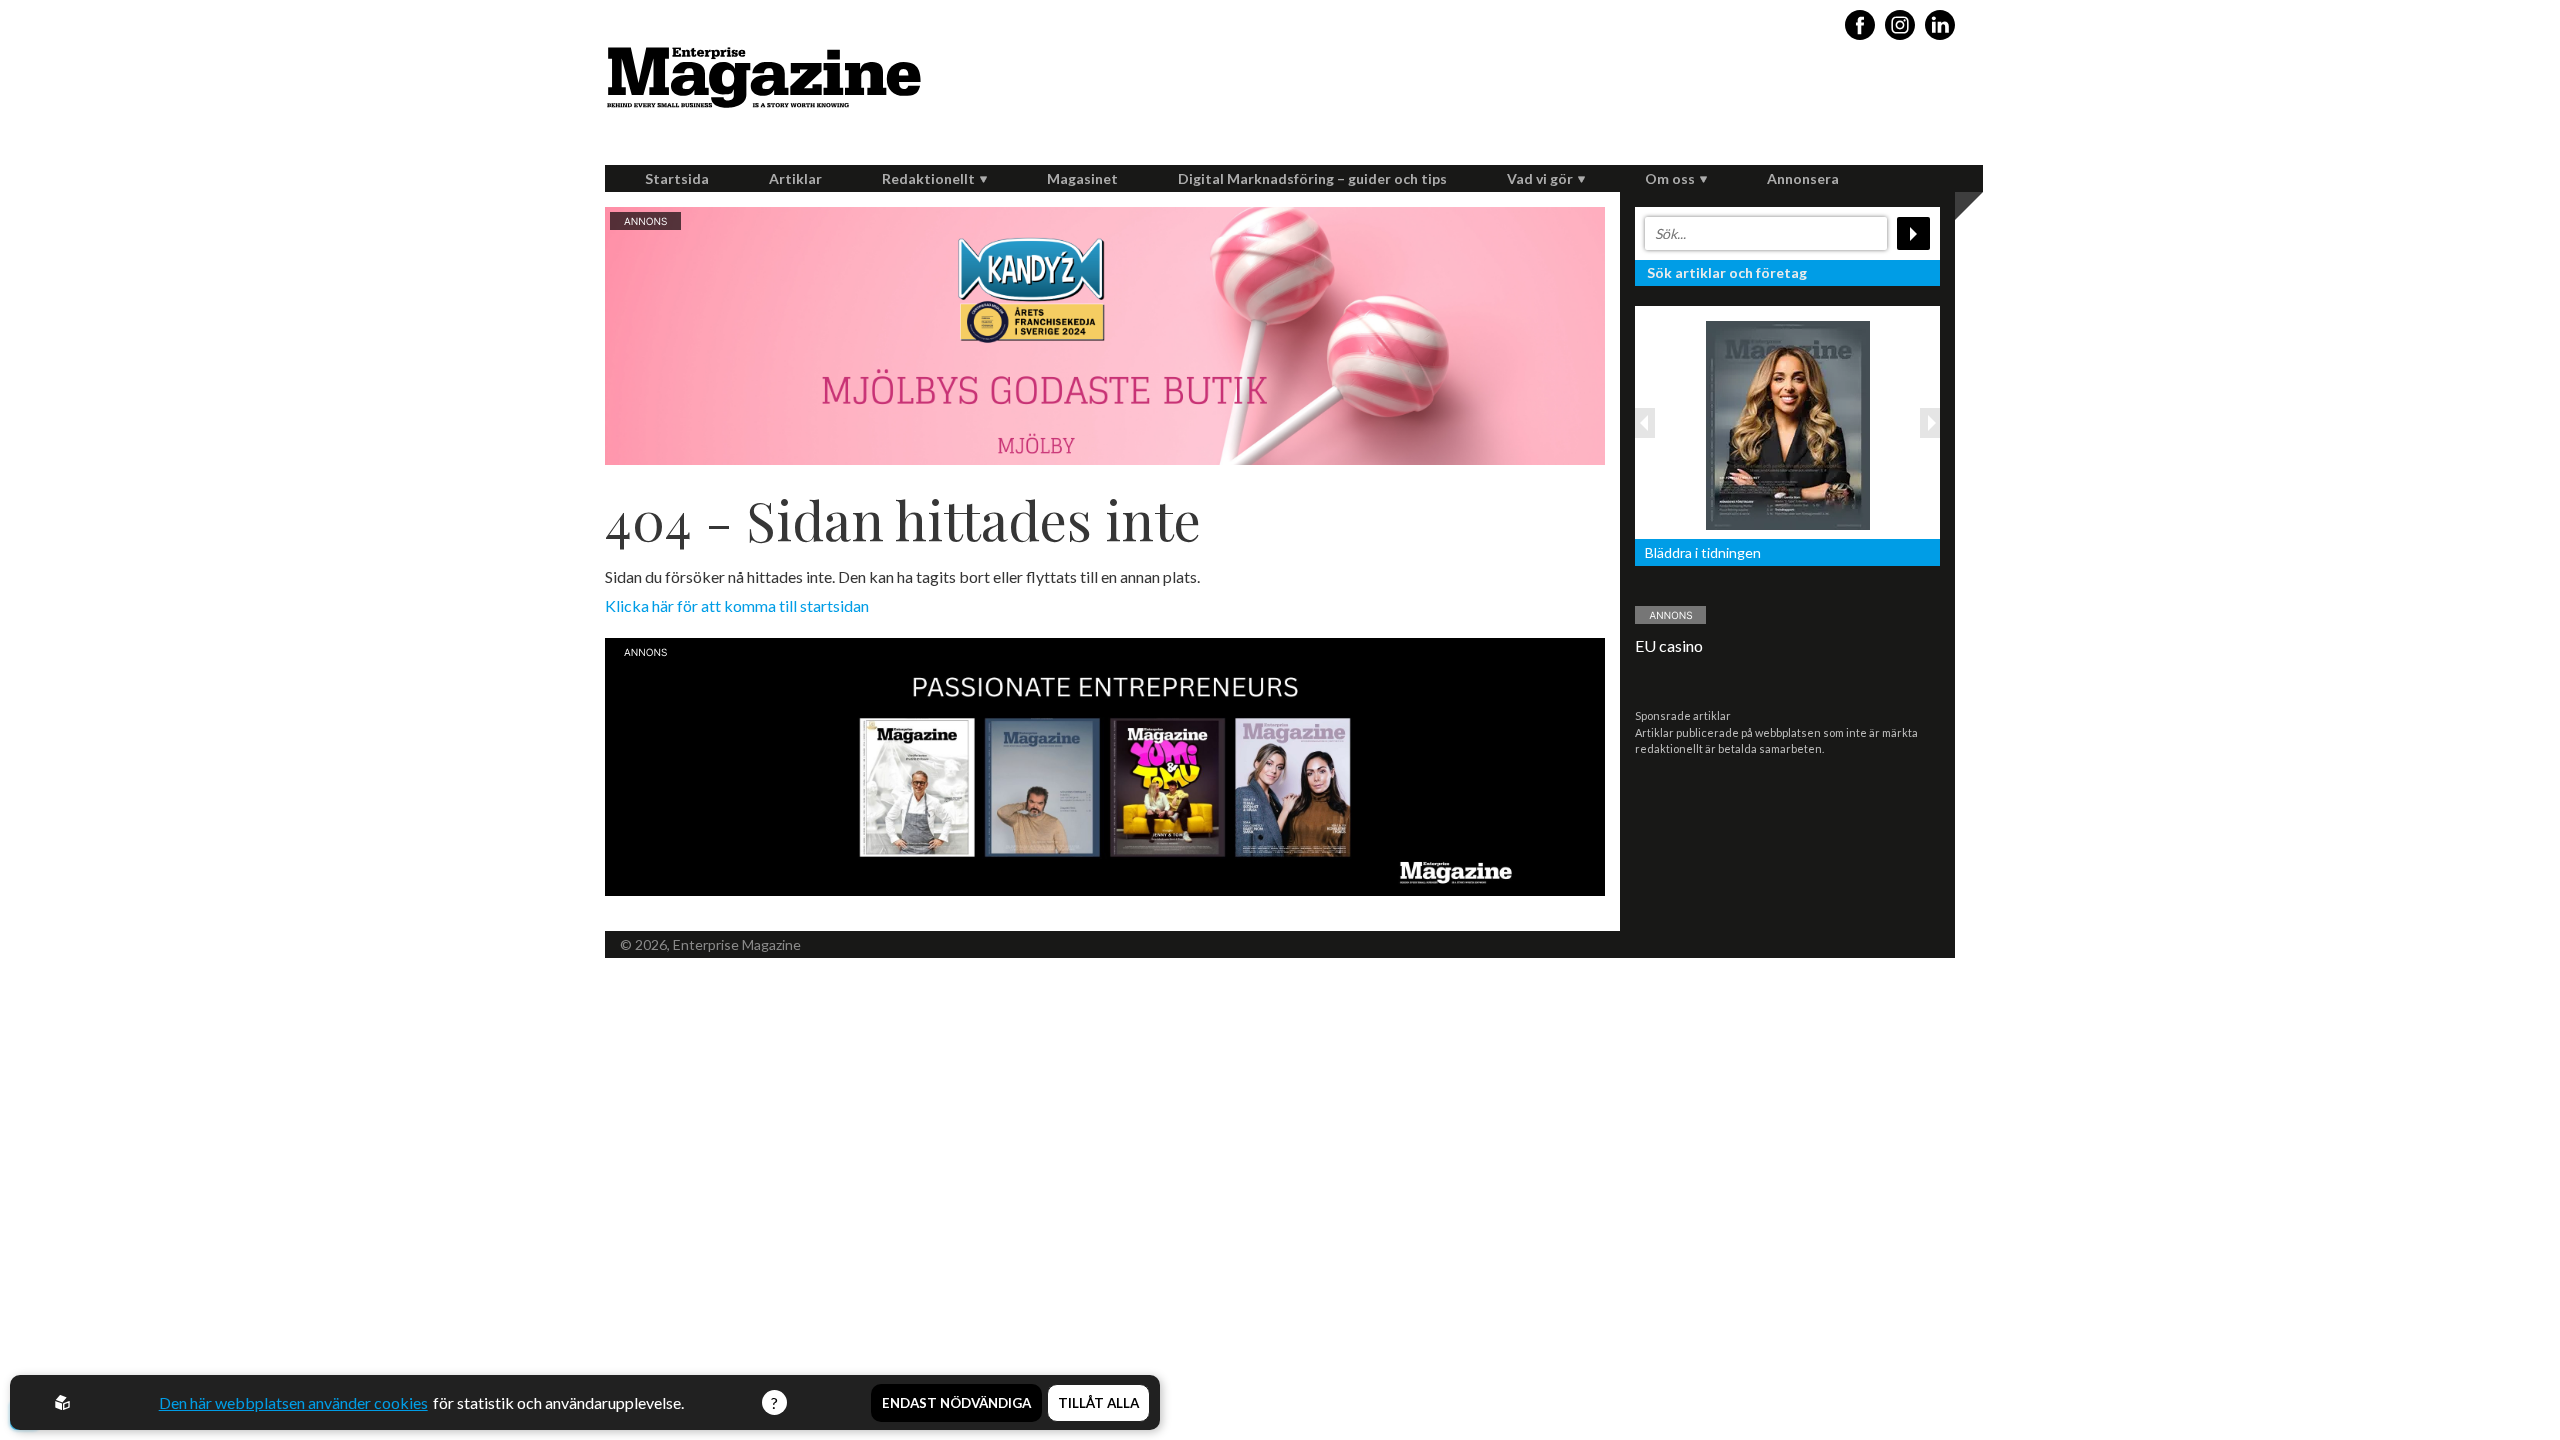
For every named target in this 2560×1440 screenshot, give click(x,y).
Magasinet (1082, 178)
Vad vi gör (1540, 178)
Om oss (1670, 178)
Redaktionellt (928, 178)
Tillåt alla (1098, 1403)
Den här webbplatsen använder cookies (293, 1402)
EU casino (1669, 645)
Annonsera (1803, 178)
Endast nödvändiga (956, 1403)
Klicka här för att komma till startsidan (737, 605)
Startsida (677, 178)
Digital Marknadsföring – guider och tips (1312, 178)
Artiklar (795, 178)
